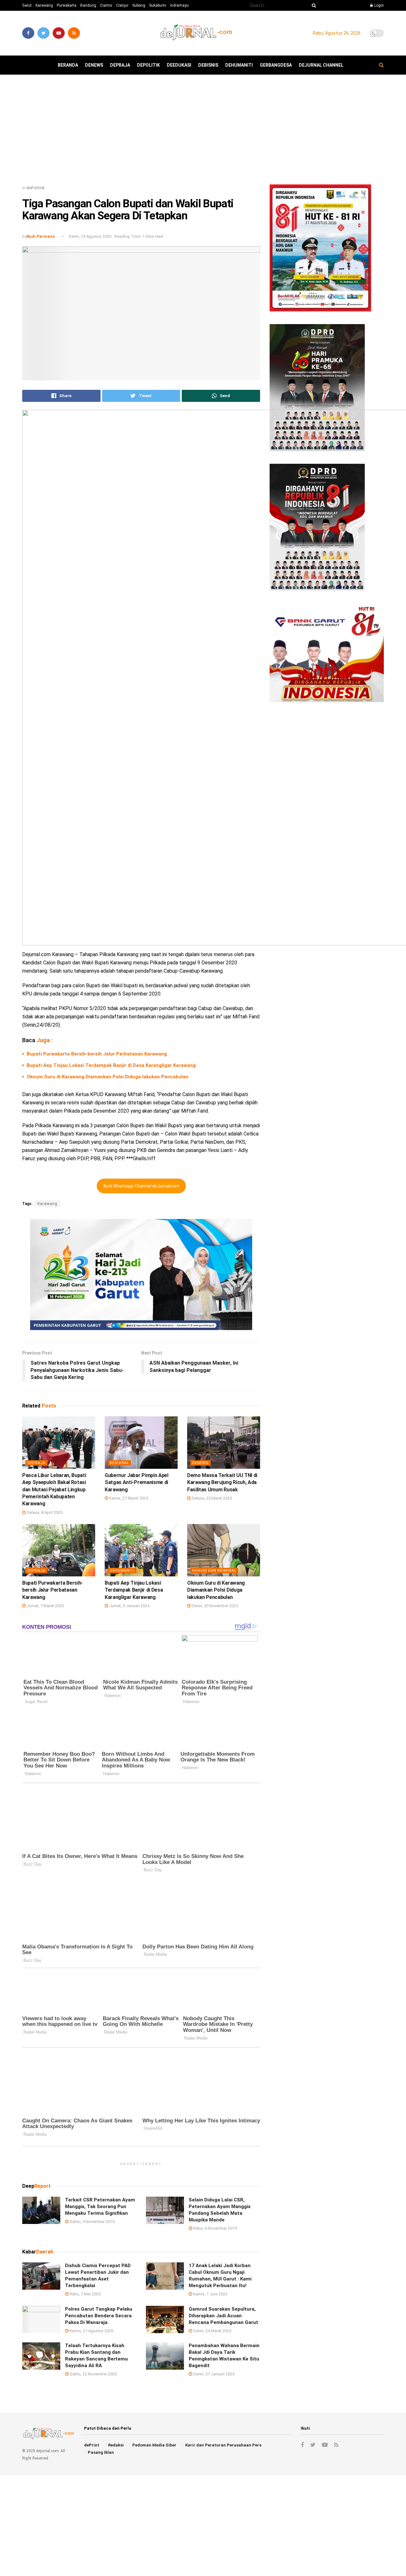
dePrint (92, 2445)
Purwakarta (67, 5)
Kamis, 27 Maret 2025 (128, 1498)
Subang (139, 5)
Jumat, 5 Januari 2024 (129, 1606)
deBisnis (208, 65)
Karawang (44, 5)
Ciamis (106, 5)
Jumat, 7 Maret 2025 (45, 1606)
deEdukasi (179, 65)
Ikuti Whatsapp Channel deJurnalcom (141, 1186)
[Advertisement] (203, 132)
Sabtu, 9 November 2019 (92, 2222)
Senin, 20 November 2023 (214, 1606)
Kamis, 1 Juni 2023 (210, 2294)
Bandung (88, 5)
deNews (94, 65)
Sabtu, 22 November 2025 (93, 2374)
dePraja (120, 65)
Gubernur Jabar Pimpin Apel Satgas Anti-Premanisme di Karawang (137, 1482)
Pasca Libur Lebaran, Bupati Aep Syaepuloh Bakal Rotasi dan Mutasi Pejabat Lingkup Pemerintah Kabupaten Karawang (54, 1490)
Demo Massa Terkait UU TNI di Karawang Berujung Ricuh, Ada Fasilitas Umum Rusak (222, 1482)
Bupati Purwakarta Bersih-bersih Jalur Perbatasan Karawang (97, 1054)
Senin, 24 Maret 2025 (212, 2331)
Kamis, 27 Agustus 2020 (91, 2331)
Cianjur (122, 5)
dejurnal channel (321, 65)
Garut (27, 5)
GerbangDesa (276, 65)
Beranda (68, 65)
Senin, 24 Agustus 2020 (90, 236)
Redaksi (116, 2445)
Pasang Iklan (101, 2452)
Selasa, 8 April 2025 (44, 1512)
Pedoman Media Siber (154, 2445)
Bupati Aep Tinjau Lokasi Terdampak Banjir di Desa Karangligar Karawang (111, 1065)
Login (379, 5)
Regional (119, 1463)
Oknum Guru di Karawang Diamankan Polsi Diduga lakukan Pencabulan (108, 1077)
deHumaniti (239, 65)
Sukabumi (158, 5)
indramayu (179, 5)
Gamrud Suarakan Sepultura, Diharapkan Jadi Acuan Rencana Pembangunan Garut (223, 2316)
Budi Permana (41, 236)
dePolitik (148, 65)
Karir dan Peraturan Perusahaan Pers (223, 2445)
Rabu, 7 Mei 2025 (85, 2294)
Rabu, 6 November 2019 (214, 2228)
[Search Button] (313, 5)
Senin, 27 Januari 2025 (213, 2374)
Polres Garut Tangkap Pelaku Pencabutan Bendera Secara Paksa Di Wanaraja (99, 2316)
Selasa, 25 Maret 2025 (211, 1498)
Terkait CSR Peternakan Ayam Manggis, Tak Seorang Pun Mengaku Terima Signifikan (100, 2207)
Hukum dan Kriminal (214, 1571)
